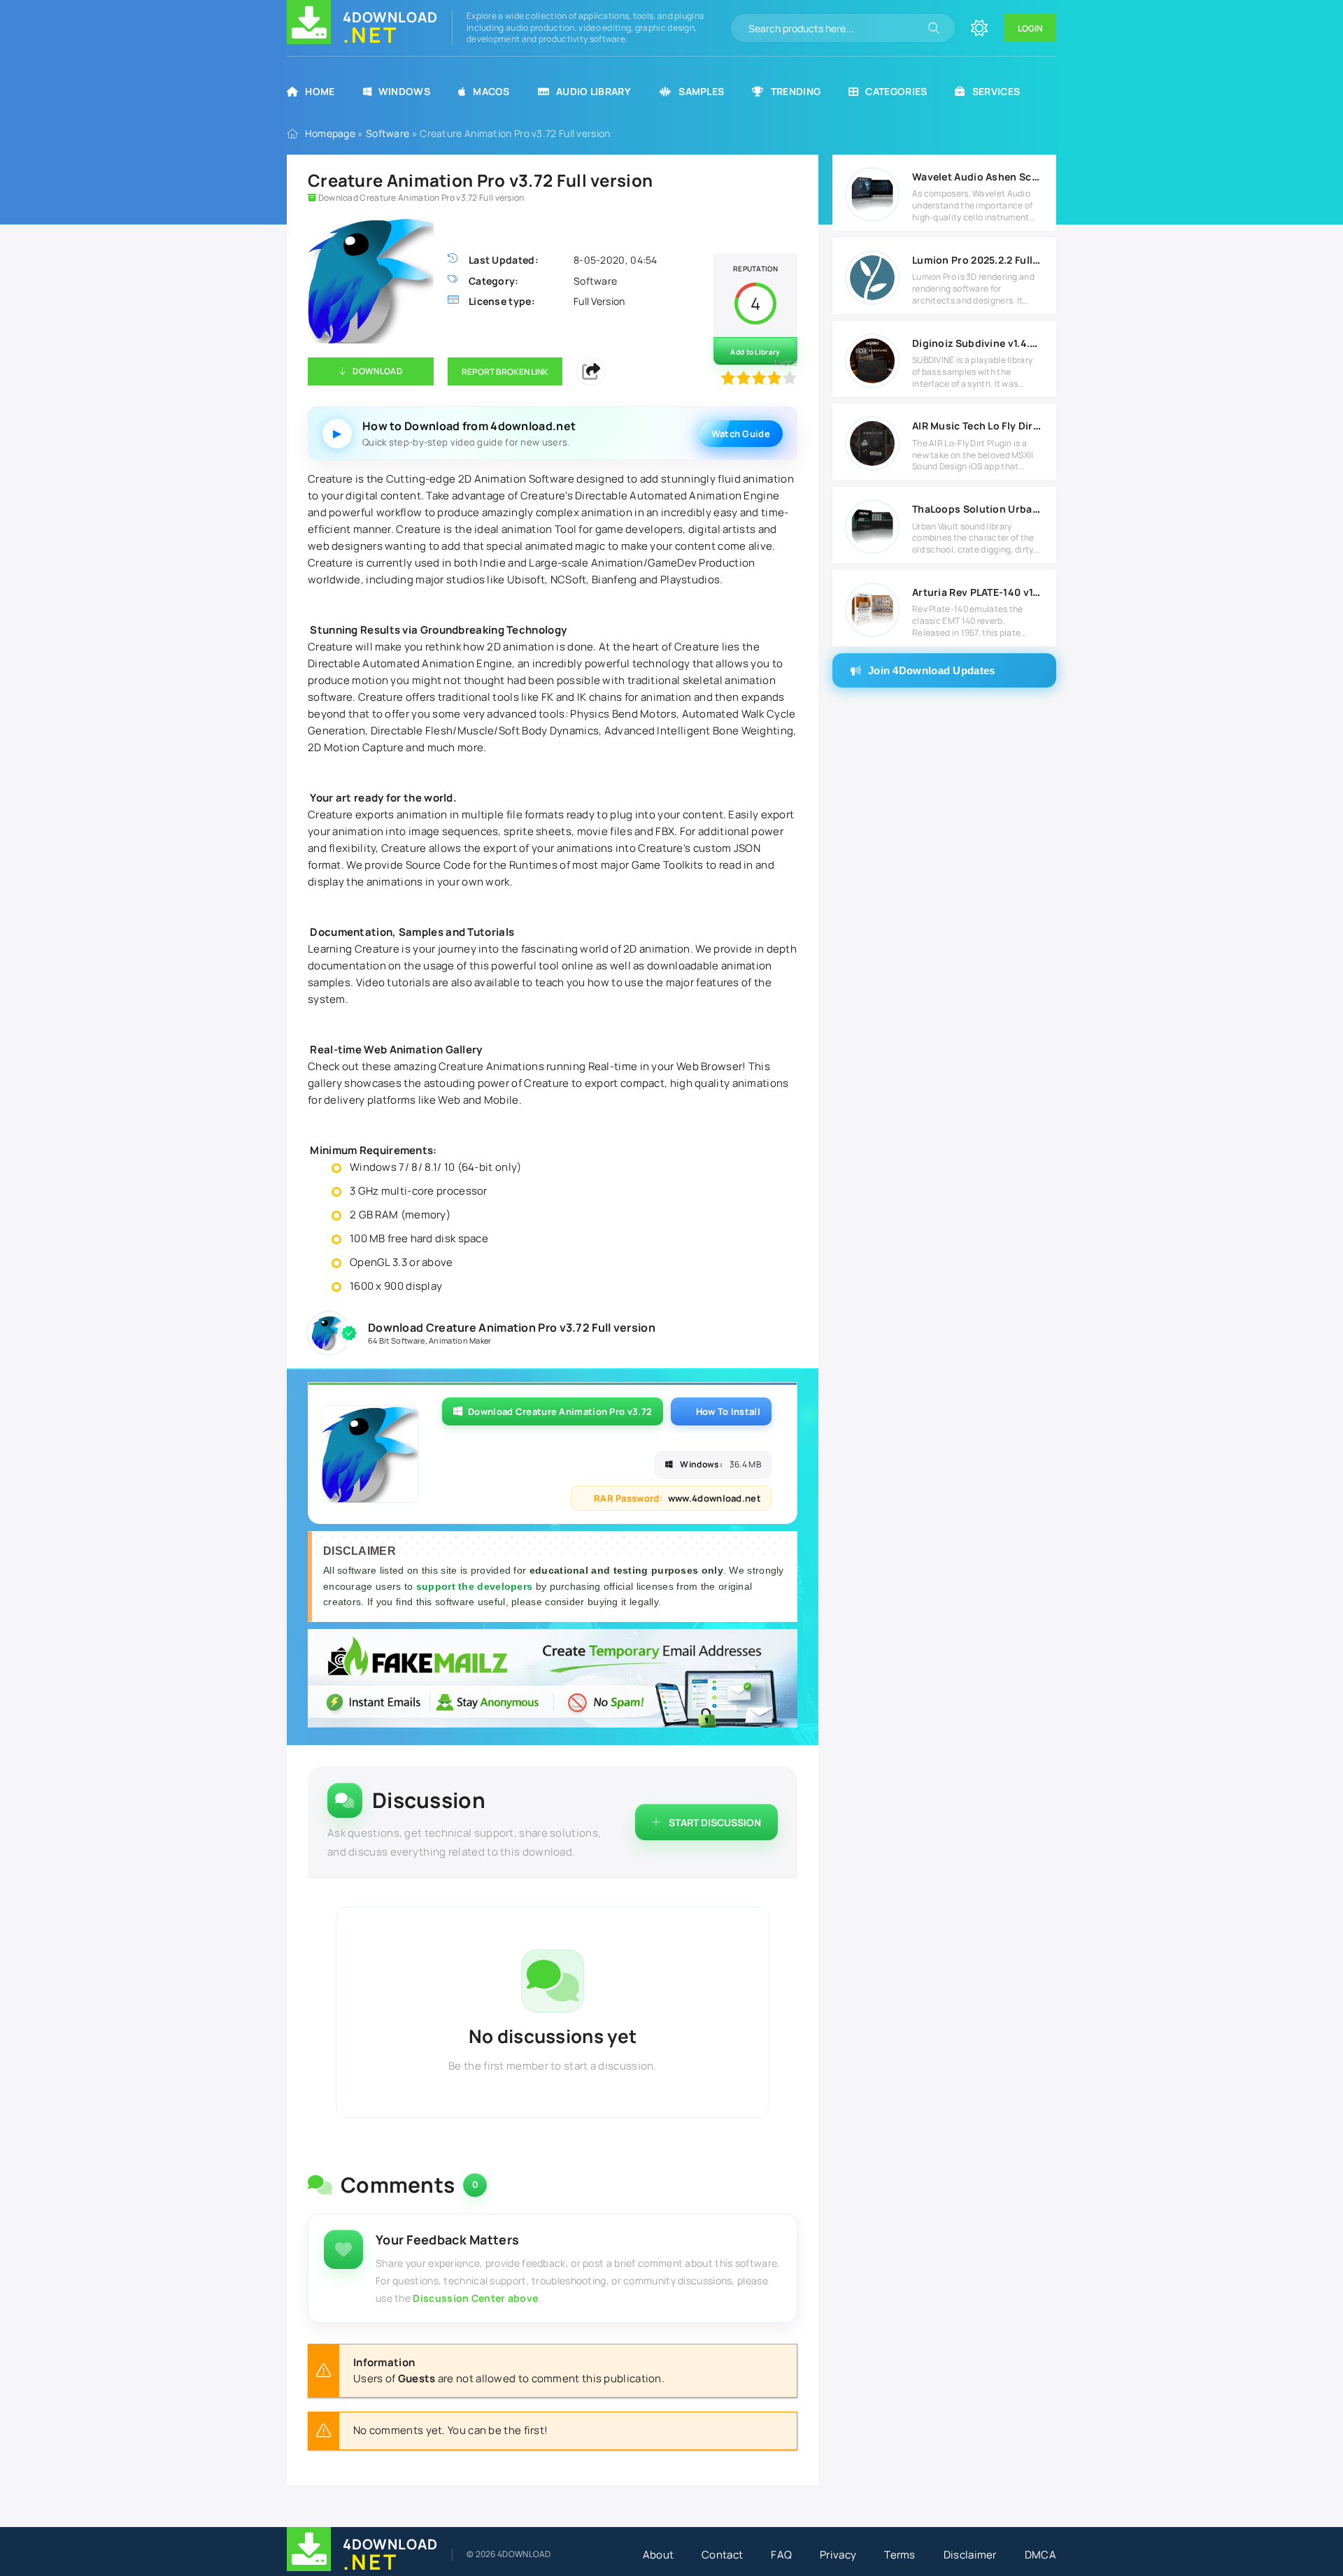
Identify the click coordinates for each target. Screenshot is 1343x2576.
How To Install (728, 1411)
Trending (796, 91)
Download (377, 371)
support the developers (476, 1586)
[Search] (934, 28)
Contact (722, 2555)
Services (996, 91)
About (659, 2555)
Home (320, 91)
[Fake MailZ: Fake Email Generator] (553, 1680)
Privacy (838, 2555)
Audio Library (594, 91)
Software (388, 133)
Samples (701, 91)
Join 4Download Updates (932, 670)
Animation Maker (460, 1340)
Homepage (330, 133)
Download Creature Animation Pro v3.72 (560, 1411)
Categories (896, 91)
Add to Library (755, 352)
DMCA (1040, 2555)
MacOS (491, 91)
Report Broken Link (505, 372)
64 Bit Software (397, 1340)
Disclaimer (970, 2555)
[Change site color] (979, 28)
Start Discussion (715, 1822)
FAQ (781, 2555)
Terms (900, 2555)
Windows (404, 91)
